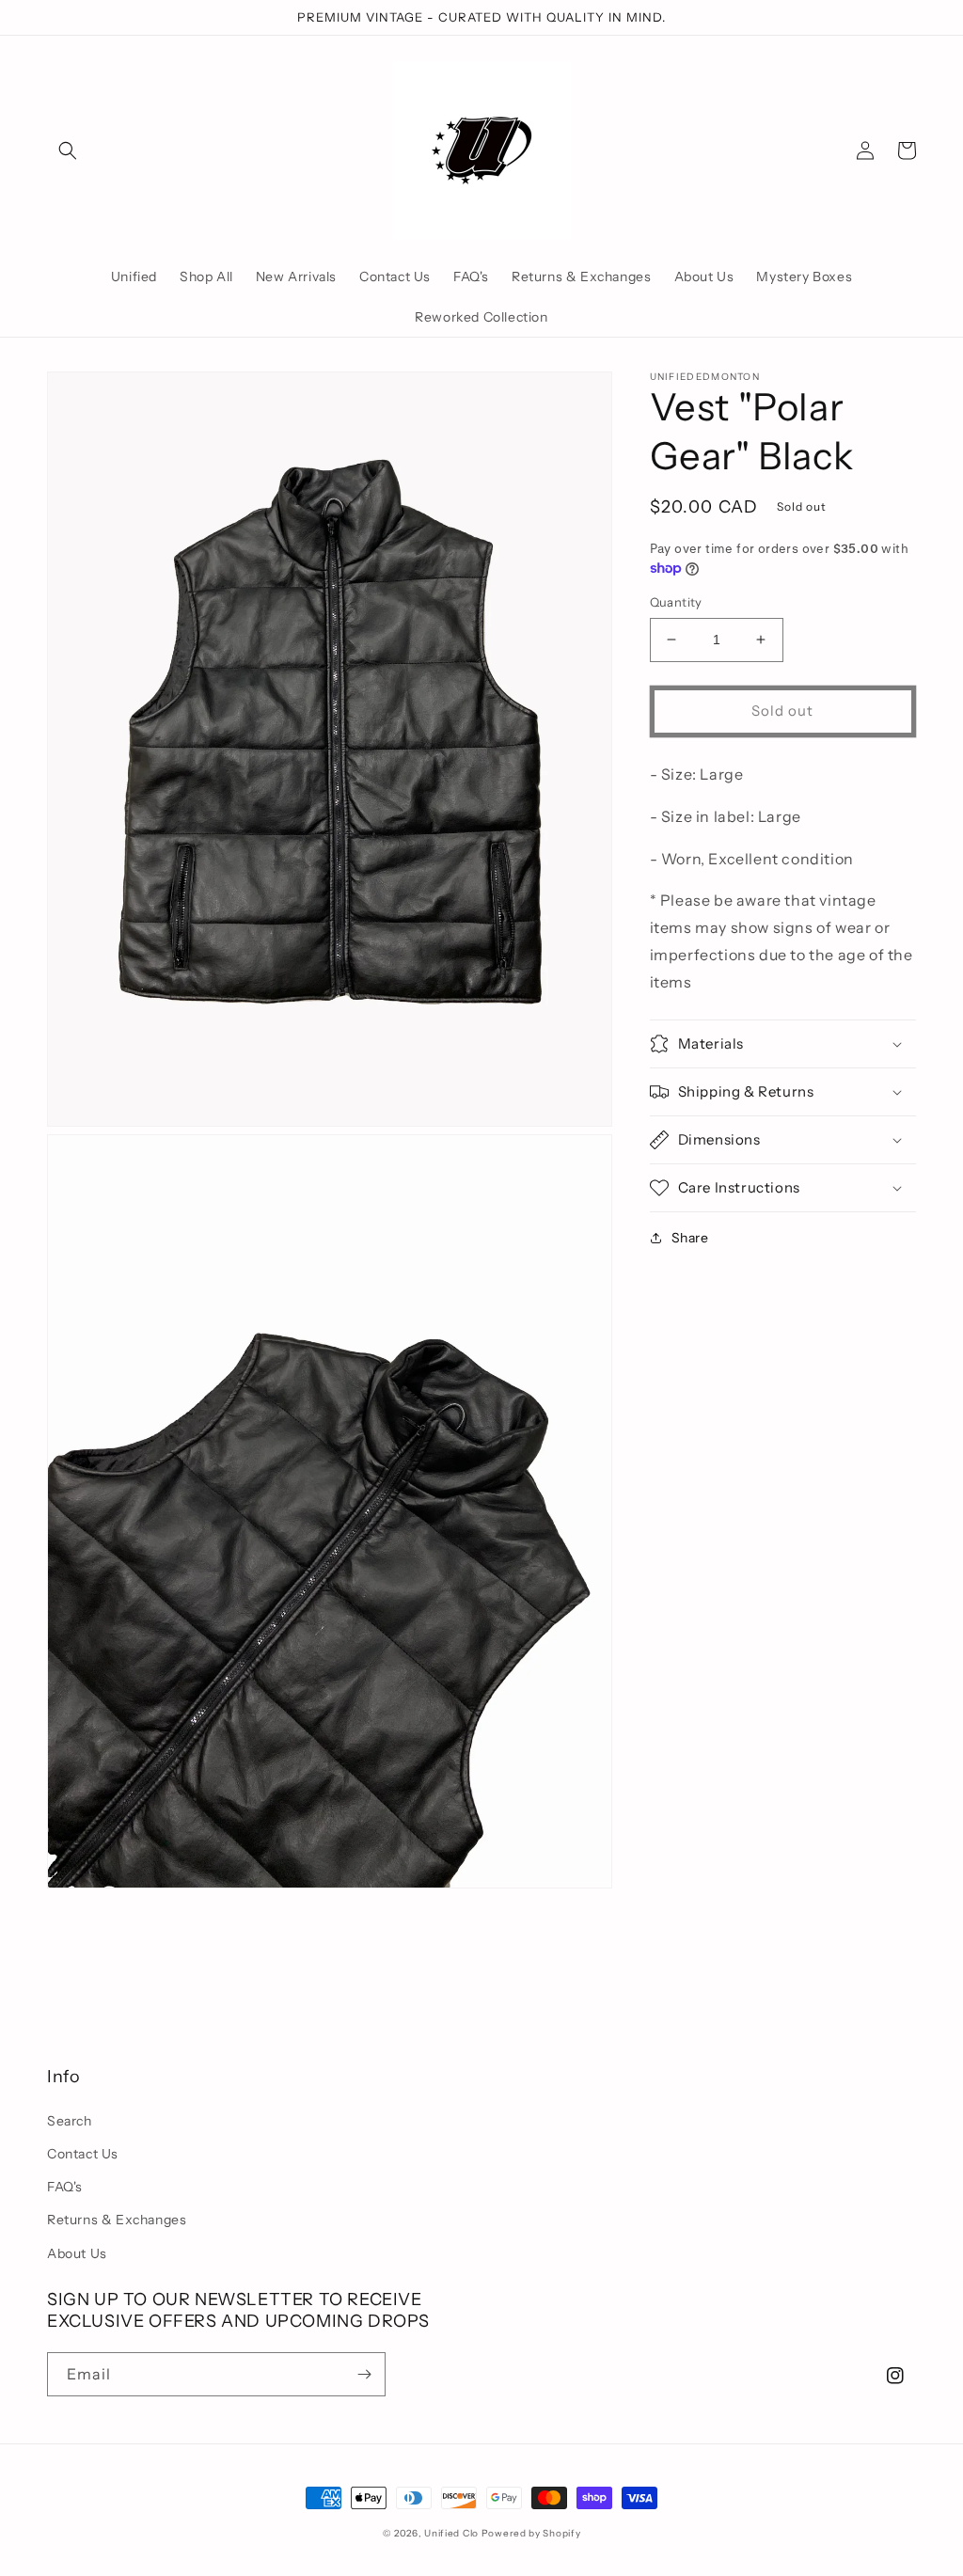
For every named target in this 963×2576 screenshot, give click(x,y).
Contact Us (83, 2154)
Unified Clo (451, 2533)
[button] (68, 150)
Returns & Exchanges (117, 2220)
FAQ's (65, 2187)
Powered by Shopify (531, 2533)
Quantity (676, 602)
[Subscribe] (364, 2374)
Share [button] (690, 1238)
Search (70, 2121)
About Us (77, 2253)
